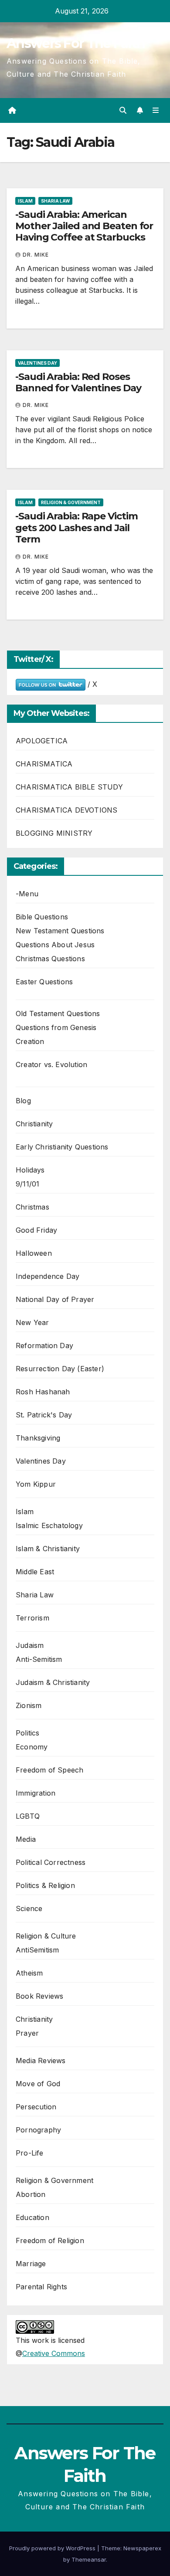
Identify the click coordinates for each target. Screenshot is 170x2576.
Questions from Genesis (56, 1027)
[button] (123, 110)
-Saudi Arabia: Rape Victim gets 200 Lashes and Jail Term (76, 528)
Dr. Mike (36, 255)
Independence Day (48, 1276)
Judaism (30, 1645)
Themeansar (89, 2559)
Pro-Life (30, 2153)
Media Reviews (41, 2061)
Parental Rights (41, 2287)
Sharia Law (55, 201)
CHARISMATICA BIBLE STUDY (69, 787)
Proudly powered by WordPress (53, 2548)
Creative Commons (54, 2353)
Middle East (35, 1572)
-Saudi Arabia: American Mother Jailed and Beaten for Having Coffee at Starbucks (84, 226)
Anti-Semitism (39, 1659)
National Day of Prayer (55, 1299)
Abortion (31, 2194)
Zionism (29, 1705)
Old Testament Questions (58, 1013)
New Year (32, 1322)
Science (29, 1908)
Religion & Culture (46, 1936)
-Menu (27, 894)
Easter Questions (44, 982)
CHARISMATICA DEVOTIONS (66, 810)
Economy (32, 1747)
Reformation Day (44, 1346)
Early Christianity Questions (62, 1147)
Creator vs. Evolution (51, 1064)
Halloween (34, 1253)
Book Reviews (39, 1996)
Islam (25, 201)
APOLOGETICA (42, 741)
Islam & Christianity (48, 1549)
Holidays (30, 1170)
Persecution (36, 2107)
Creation (30, 1041)
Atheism (29, 1973)
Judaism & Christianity (53, 1682)
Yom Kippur (36, 1484)
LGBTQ (28, 1816)
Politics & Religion (45, 1885)
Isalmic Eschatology (49, 1525)
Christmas (32, 1207)
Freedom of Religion (50, 2240)
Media (26, 1839)
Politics (28, 1733)
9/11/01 (27, 1184)
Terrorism (32, 1618)
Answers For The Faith (76, 43)
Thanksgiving (38, 1438)
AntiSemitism (37, 1950)
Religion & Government (71, 502)
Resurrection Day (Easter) (60, 1369)
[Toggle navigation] (156, 110)
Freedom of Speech (49, 1770)
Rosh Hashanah (43, 1392)
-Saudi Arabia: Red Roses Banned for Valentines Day (78, 382)
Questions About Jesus (55, 945)
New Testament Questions (60, 931)
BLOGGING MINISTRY (54, 833)
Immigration (36, 1793)
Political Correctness (51, 1862)
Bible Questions (42, 917)
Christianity (34, 1124)
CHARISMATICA (44, 764)
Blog (23, 1101)
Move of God (38, 2084)
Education (32, 2217)
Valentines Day (37, 363)
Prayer (27, 2033)
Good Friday (36, 1230)
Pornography (38, 2130)
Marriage (31, 2264)
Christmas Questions (50, 959)
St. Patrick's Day (44, 1415)
